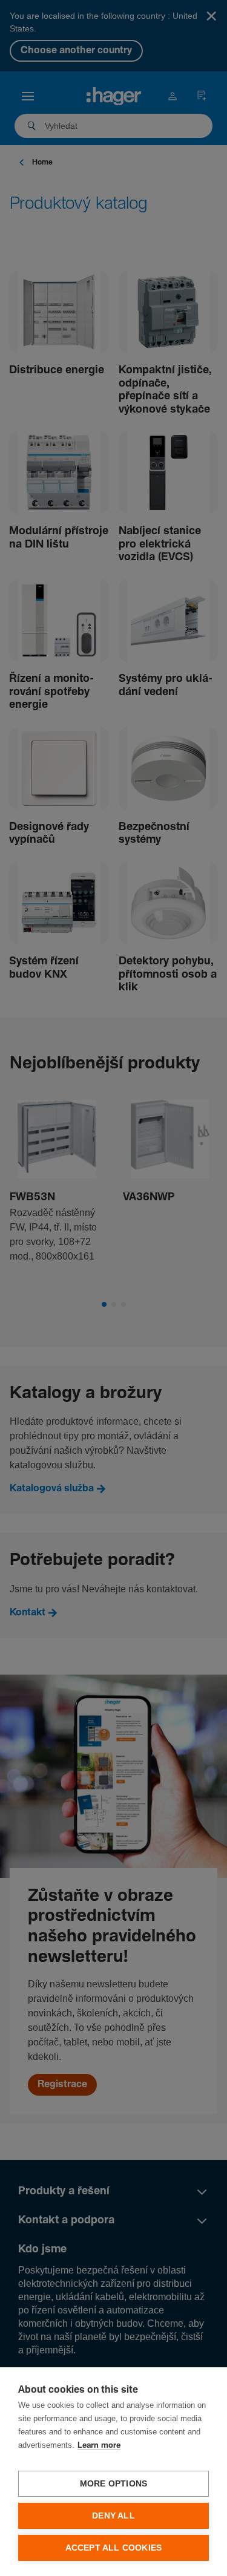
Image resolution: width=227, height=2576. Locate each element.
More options (113, 2484)
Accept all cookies (114, 2548)
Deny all (113, 2516)
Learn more (99, 2446)
